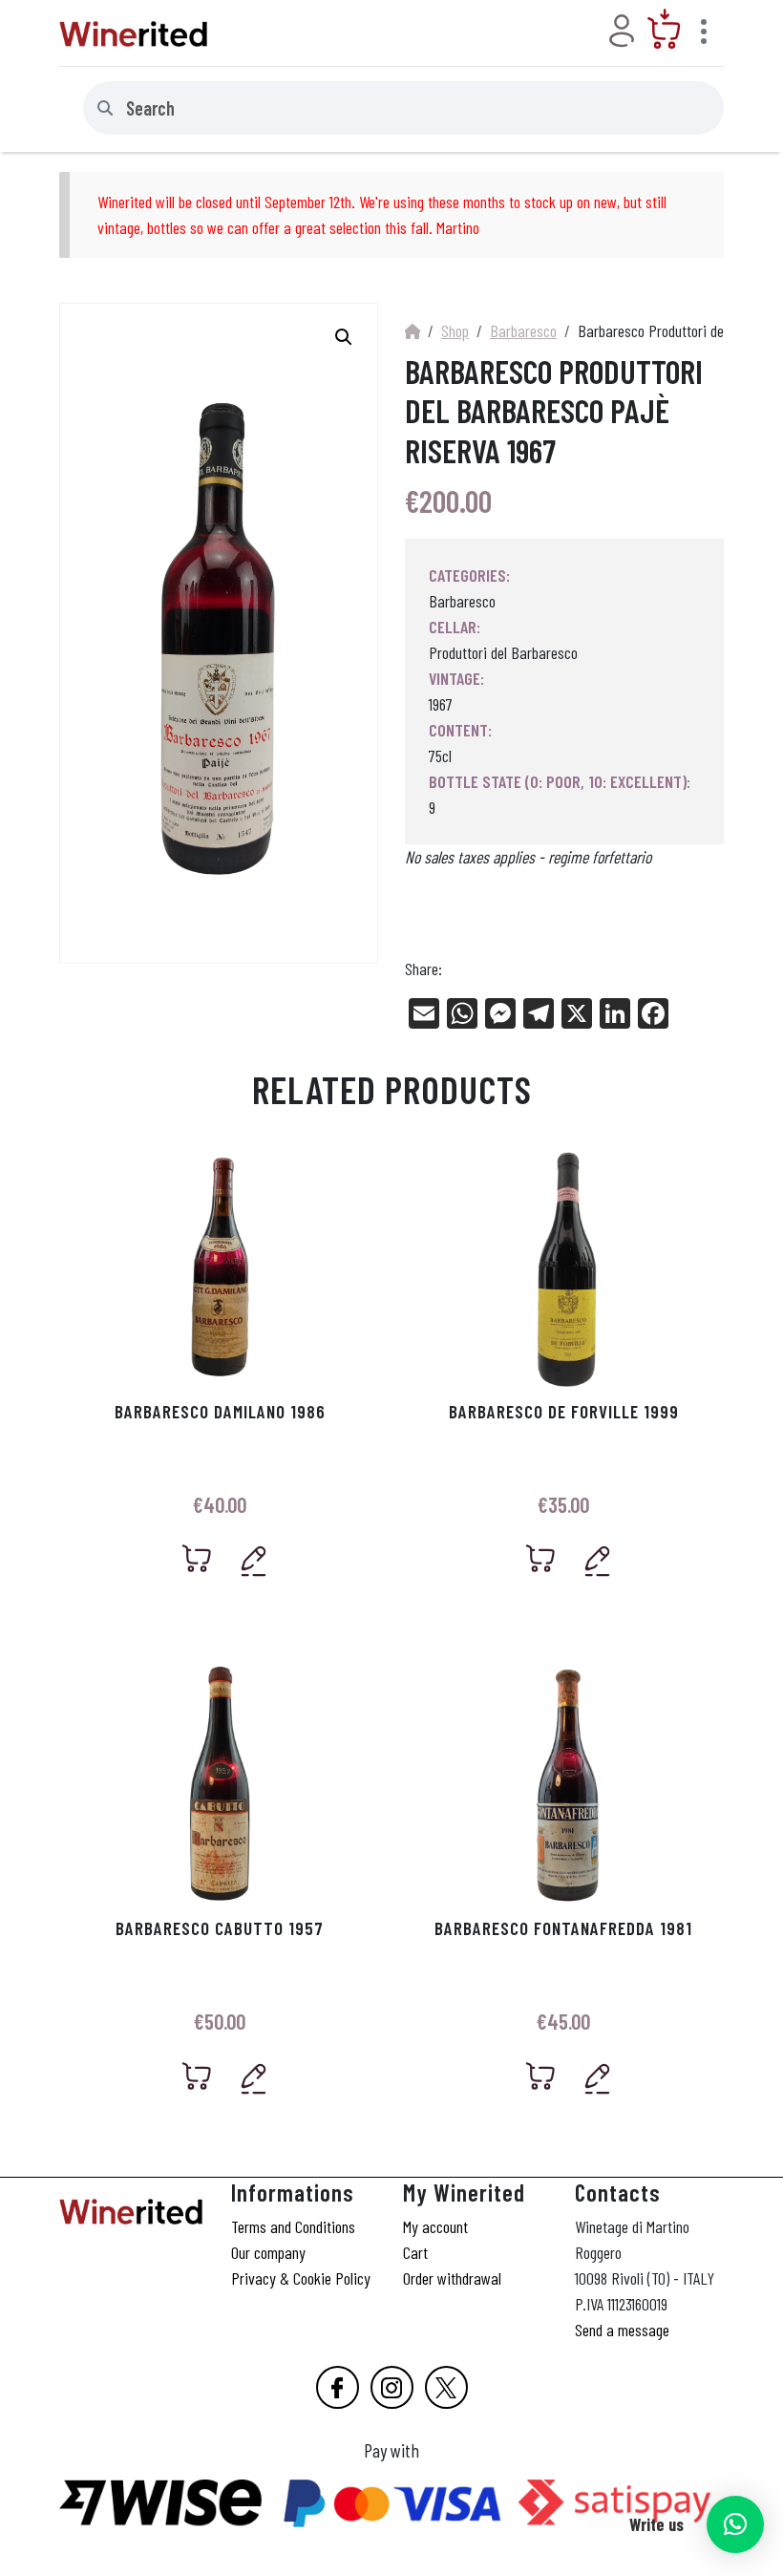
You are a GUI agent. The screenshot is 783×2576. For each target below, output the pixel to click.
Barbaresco (523, 330)
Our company (268, 2252)
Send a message (622, 2330)
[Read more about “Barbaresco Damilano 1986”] (197, 1558)
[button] (735, 2524)
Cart (415, 2252)
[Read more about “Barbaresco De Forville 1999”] (541, 1558)
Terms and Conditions (293, 2226)
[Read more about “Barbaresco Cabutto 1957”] (197, 2076)
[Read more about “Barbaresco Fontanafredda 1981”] (541, 2076)
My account (435, 2226)
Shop (455, 330)
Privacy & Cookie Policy (301, 2278)
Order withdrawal (452, 2278)
